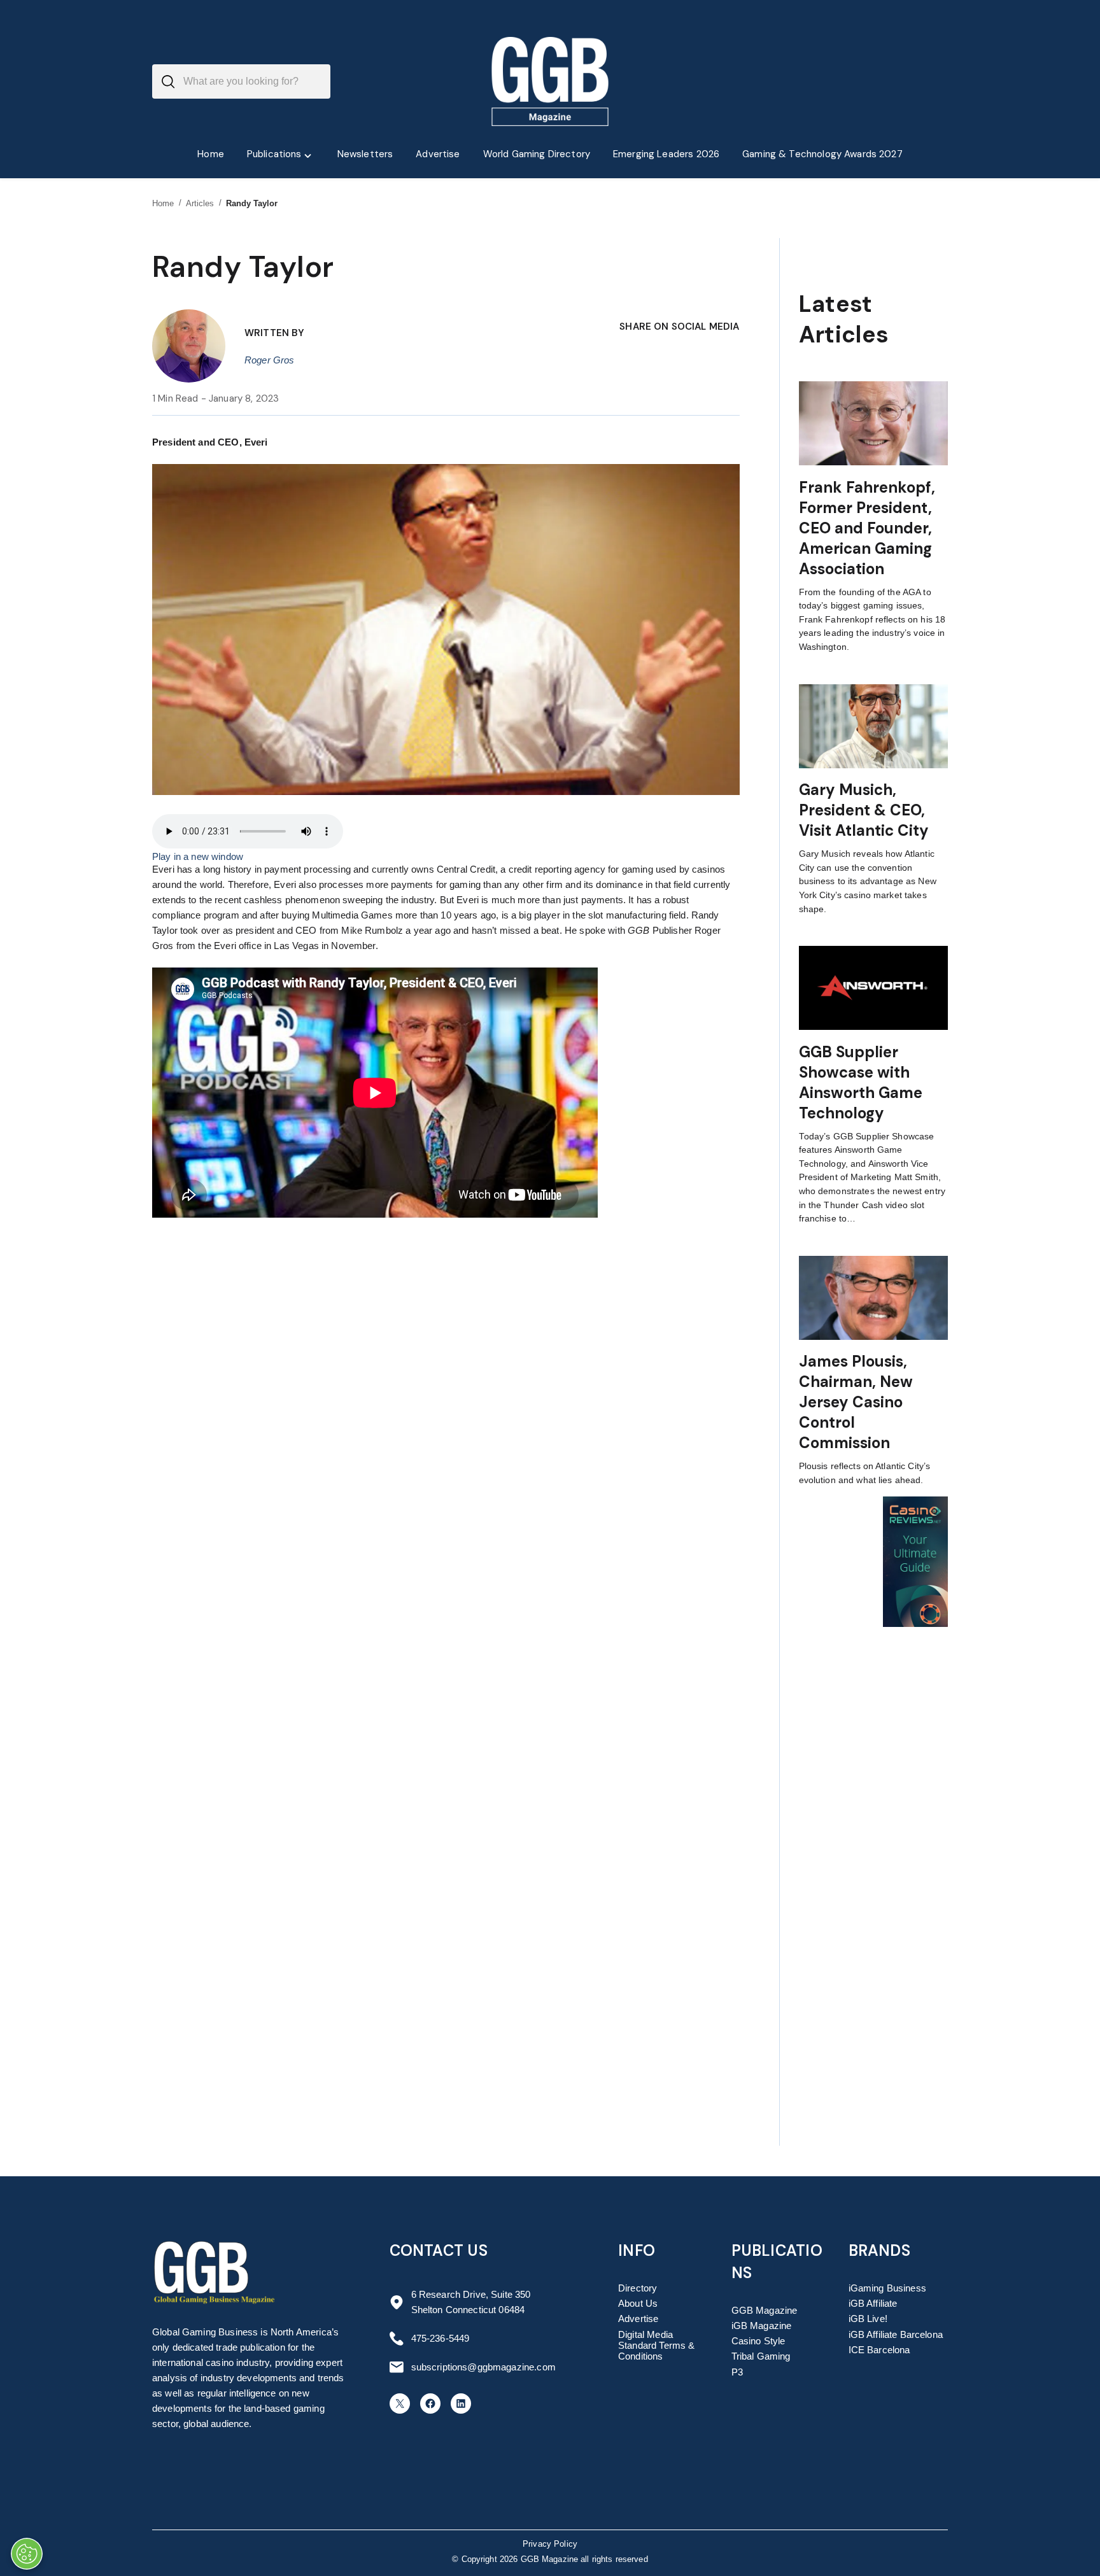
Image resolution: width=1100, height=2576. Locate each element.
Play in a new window (198, 856)
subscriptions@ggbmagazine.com (483, 2367)
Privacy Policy (550, 2544)
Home (163, 203)
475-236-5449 (441, 2338)
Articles (200, 203)
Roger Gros (270, 360)
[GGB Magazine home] (550, 81)
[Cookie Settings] (27, 2554)
